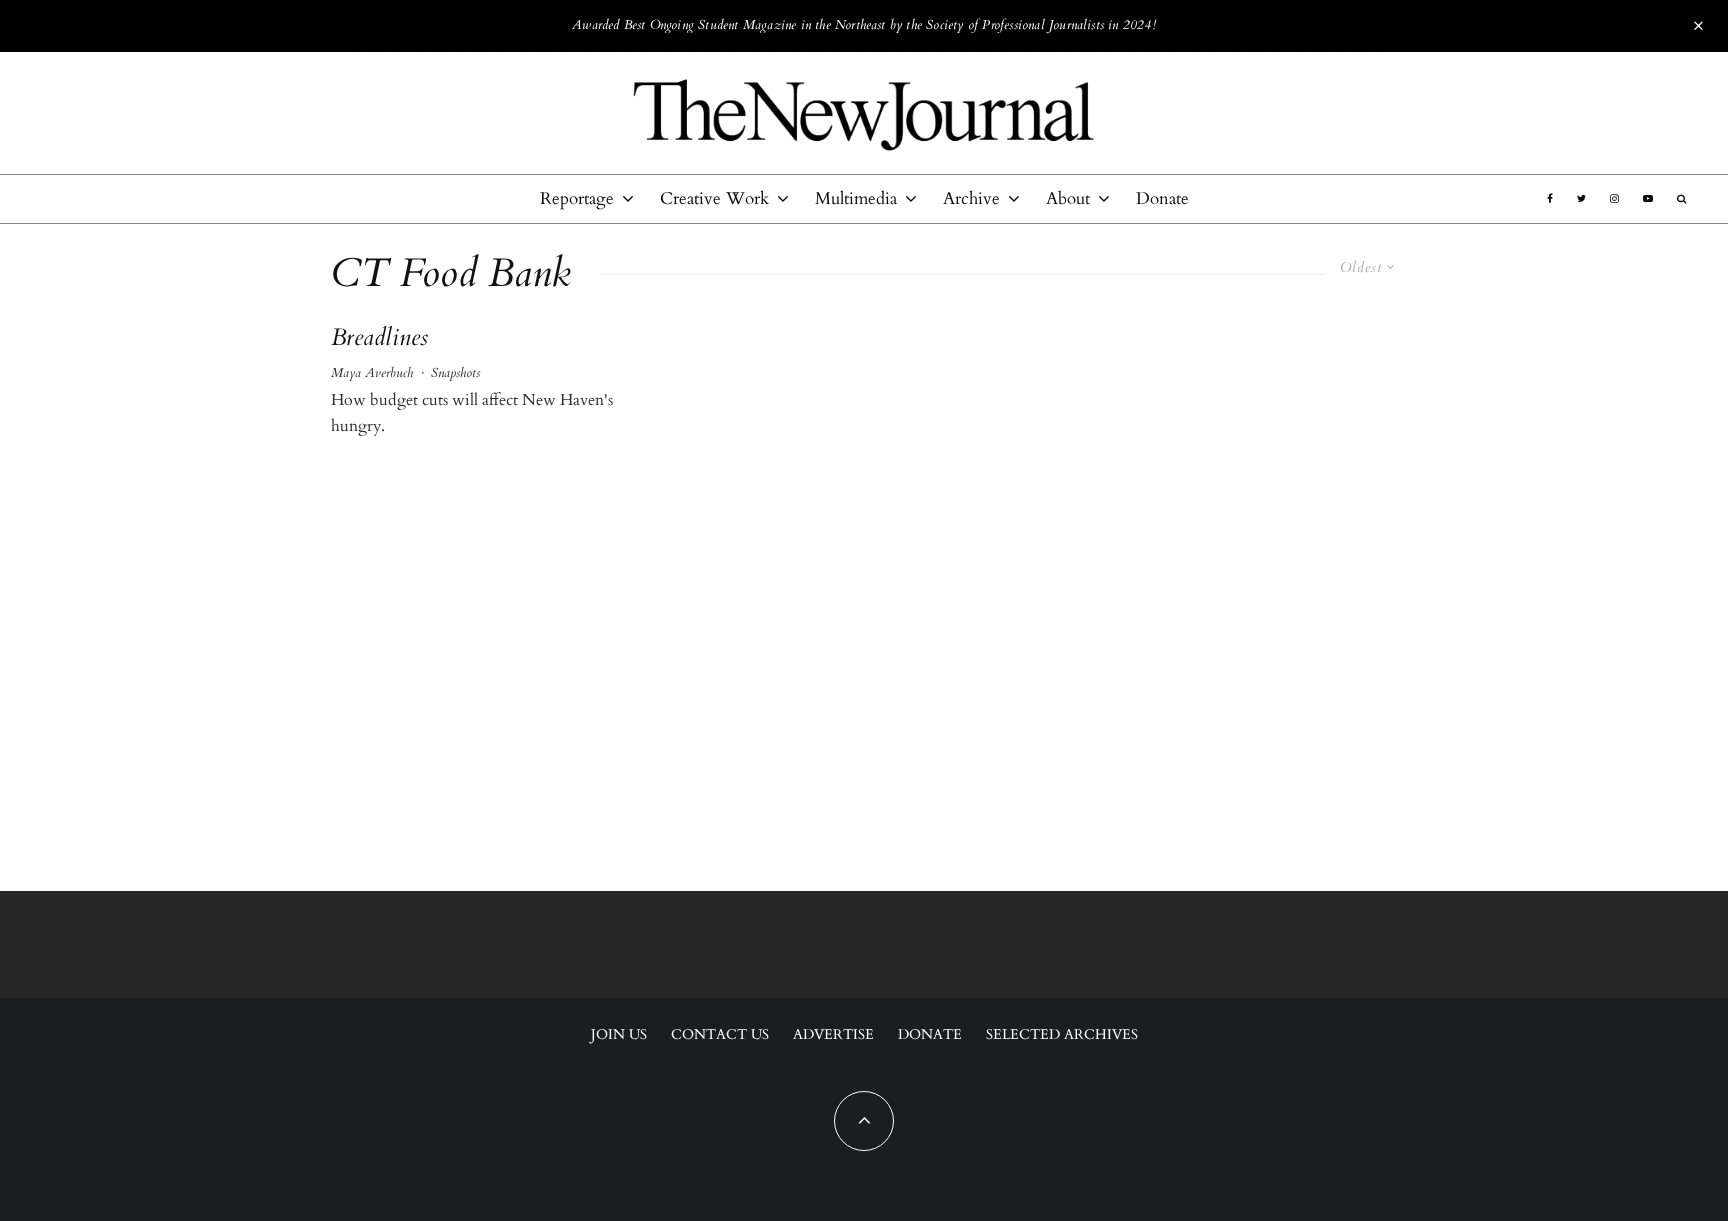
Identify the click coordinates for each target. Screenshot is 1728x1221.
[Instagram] (1614, 199)
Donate (1162, 198)
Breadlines (379, 338)
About (1068, 198)
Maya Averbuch (372, 373)
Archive (971, 198)
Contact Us (720, 1034)
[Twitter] (1581, 199)
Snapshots (455, 373)
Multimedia (856, 198)
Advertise (833, 1034)
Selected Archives (1062, 1034)
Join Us (619, 1034)
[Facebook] (1550, 199)
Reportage (577, 198)
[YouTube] (1648, 199)
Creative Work (714, 198)
